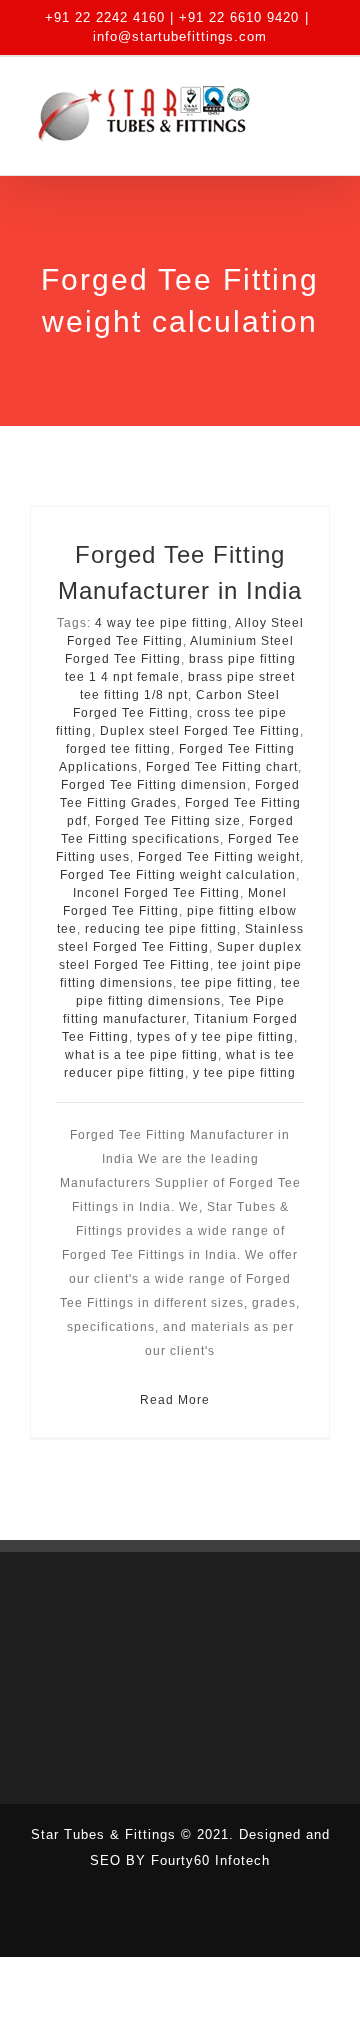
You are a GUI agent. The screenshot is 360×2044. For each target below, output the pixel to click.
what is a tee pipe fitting (141, 1055)
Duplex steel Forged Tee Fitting (200, 731)
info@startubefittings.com (180, 36)
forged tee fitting (118, 749)
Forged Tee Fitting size (168, 821)
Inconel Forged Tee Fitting (156, 893)
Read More (175, 1400)
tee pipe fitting (227, 983)
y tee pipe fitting (244, 1073)
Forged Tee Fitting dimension (154, 785)
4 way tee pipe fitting (161, 623)
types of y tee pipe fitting (215, 1037)
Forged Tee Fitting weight (219, 857)
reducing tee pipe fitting (161, 929)
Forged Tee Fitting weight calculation (178, 875)
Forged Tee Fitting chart (222, 767)
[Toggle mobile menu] (321, 112)
